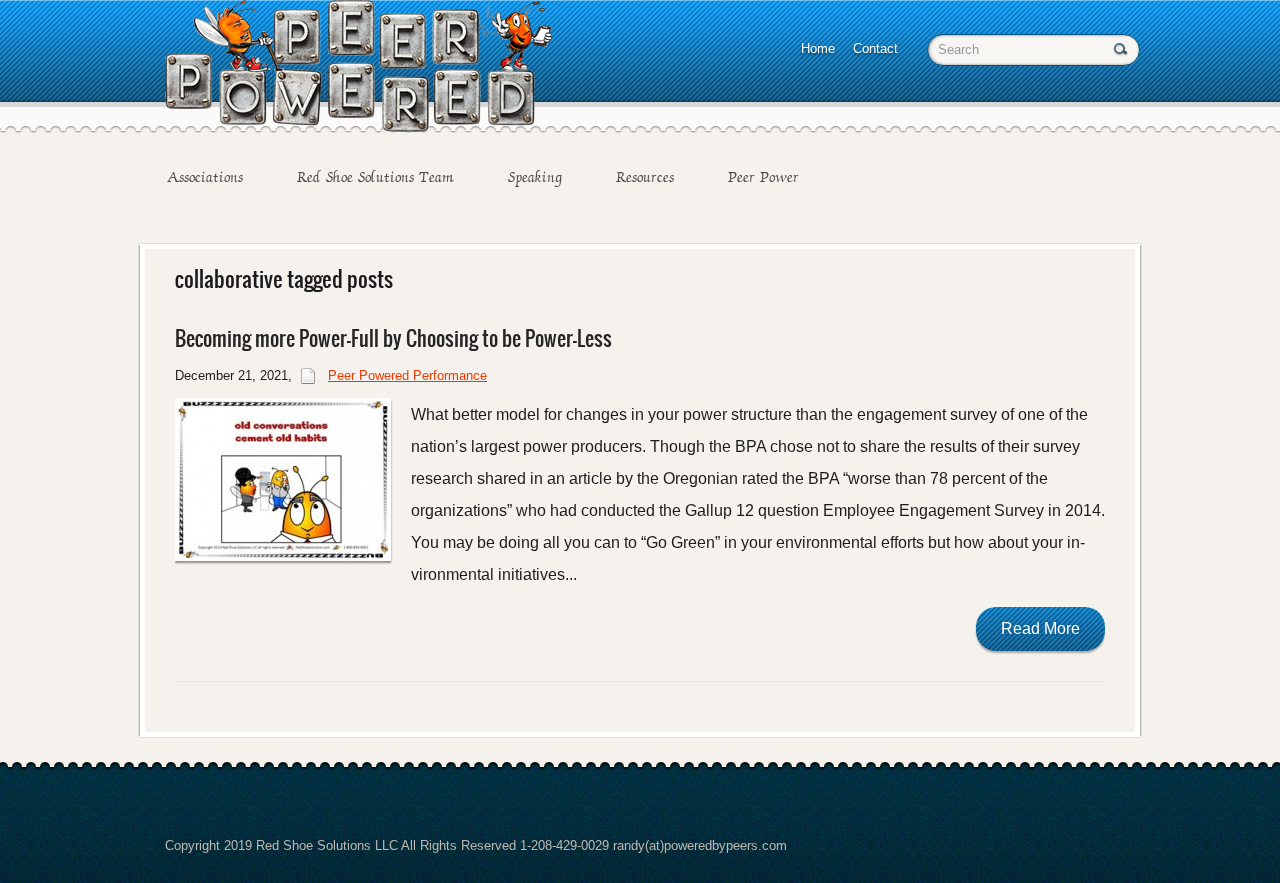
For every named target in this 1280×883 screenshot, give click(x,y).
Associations (205, 177)
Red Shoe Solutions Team (375, 177)
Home (818, 48)
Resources (645, 177)
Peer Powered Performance (407, 375)
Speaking (535, 177)
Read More (1040, 628)
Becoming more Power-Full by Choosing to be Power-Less (393, 338)
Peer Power (763, 177)
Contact (875, 48)
